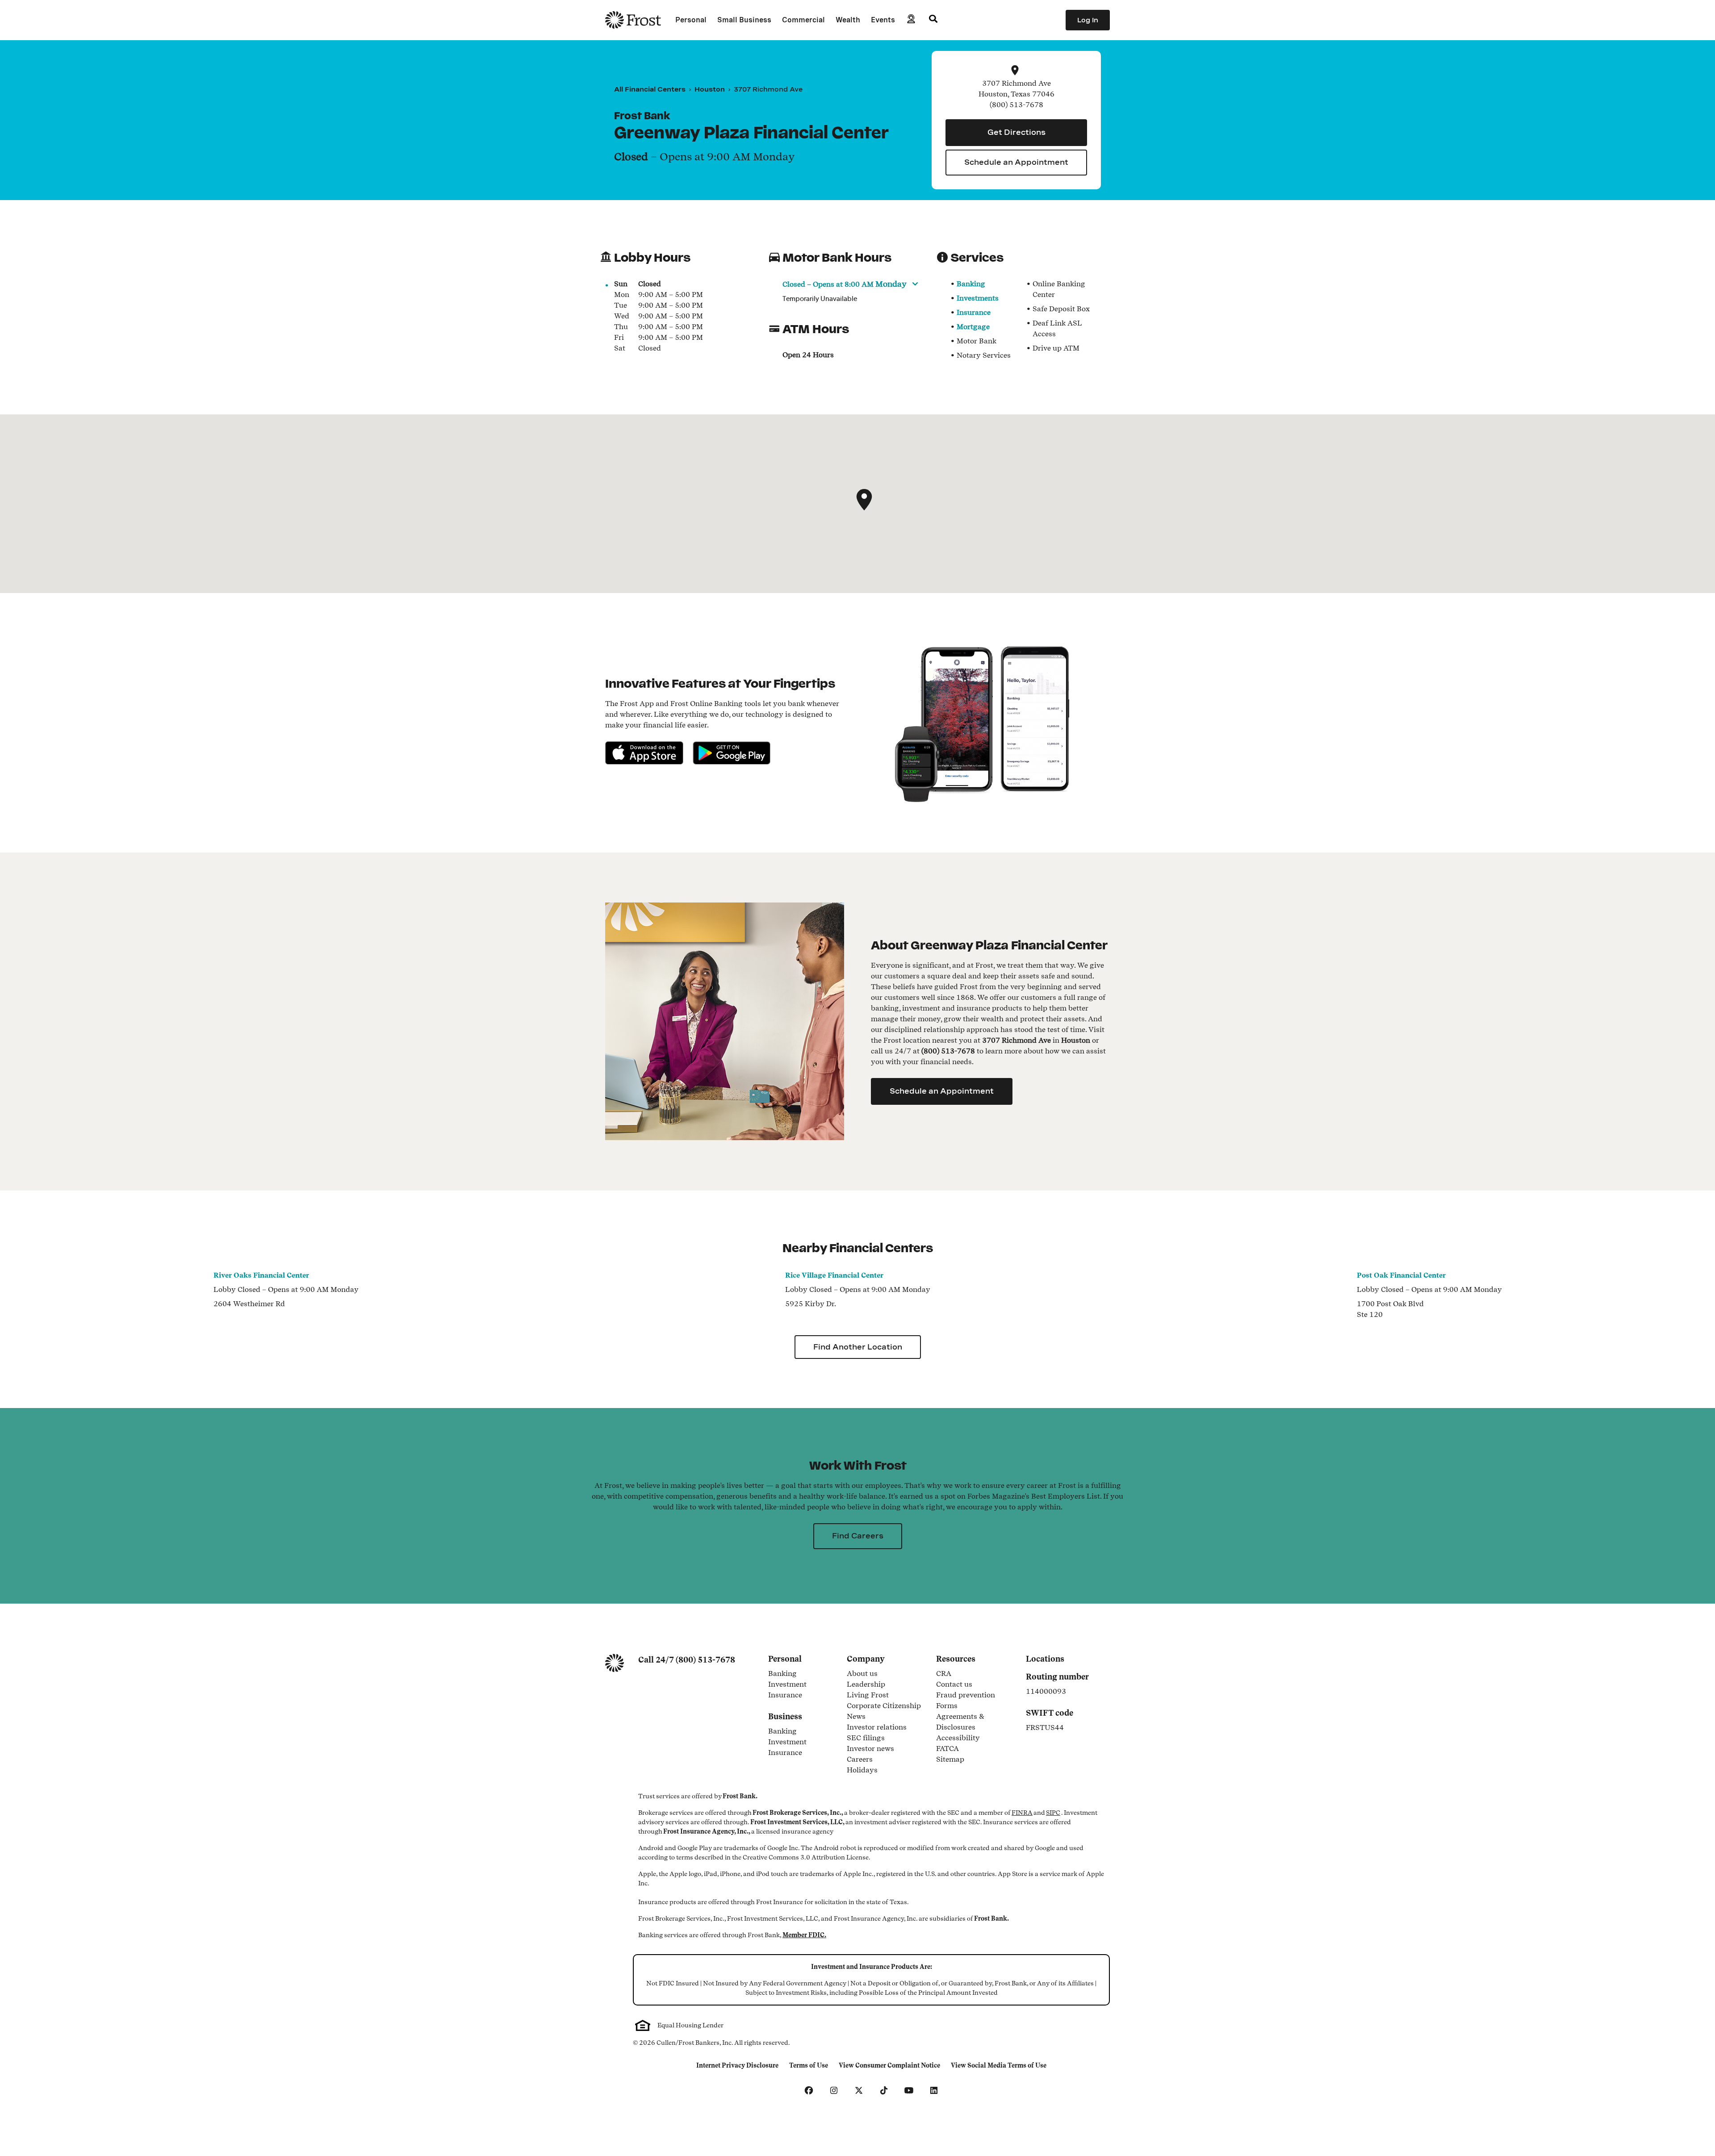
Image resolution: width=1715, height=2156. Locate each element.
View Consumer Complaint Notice (889, 2066)
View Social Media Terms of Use (998, 2066)
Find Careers (858, 1536)
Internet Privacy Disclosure (737, 2066)
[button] (864, 500)
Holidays (862, 1771)
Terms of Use (811, 2066)
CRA (944, 1674)
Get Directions (1016, 132)
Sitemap (950, 1760)
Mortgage (973, 327)
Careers (860, 1760)
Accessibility (958, 1738)
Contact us (954, 1685)
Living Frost (868, 1696)
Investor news (870, 1749)
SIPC (1053, 1813)
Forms (947, 1706)
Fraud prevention (966, 1696)
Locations (1045, 1659)
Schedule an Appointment (1016, 162)
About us (862, 1674)
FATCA (947, 1749)
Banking (971, 284)
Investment (802, 1685)
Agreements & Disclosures (975, 1722)
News (856, 1717)
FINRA (1022, 1813)
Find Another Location (858, 1347)
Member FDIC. (804, 1935)
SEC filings (866, 1738)
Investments (978, 298)
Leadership (866, 1685)
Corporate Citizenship (884, 1706)
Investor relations (877, 1728)
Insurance (974, 312)
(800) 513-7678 (705, 1660)
